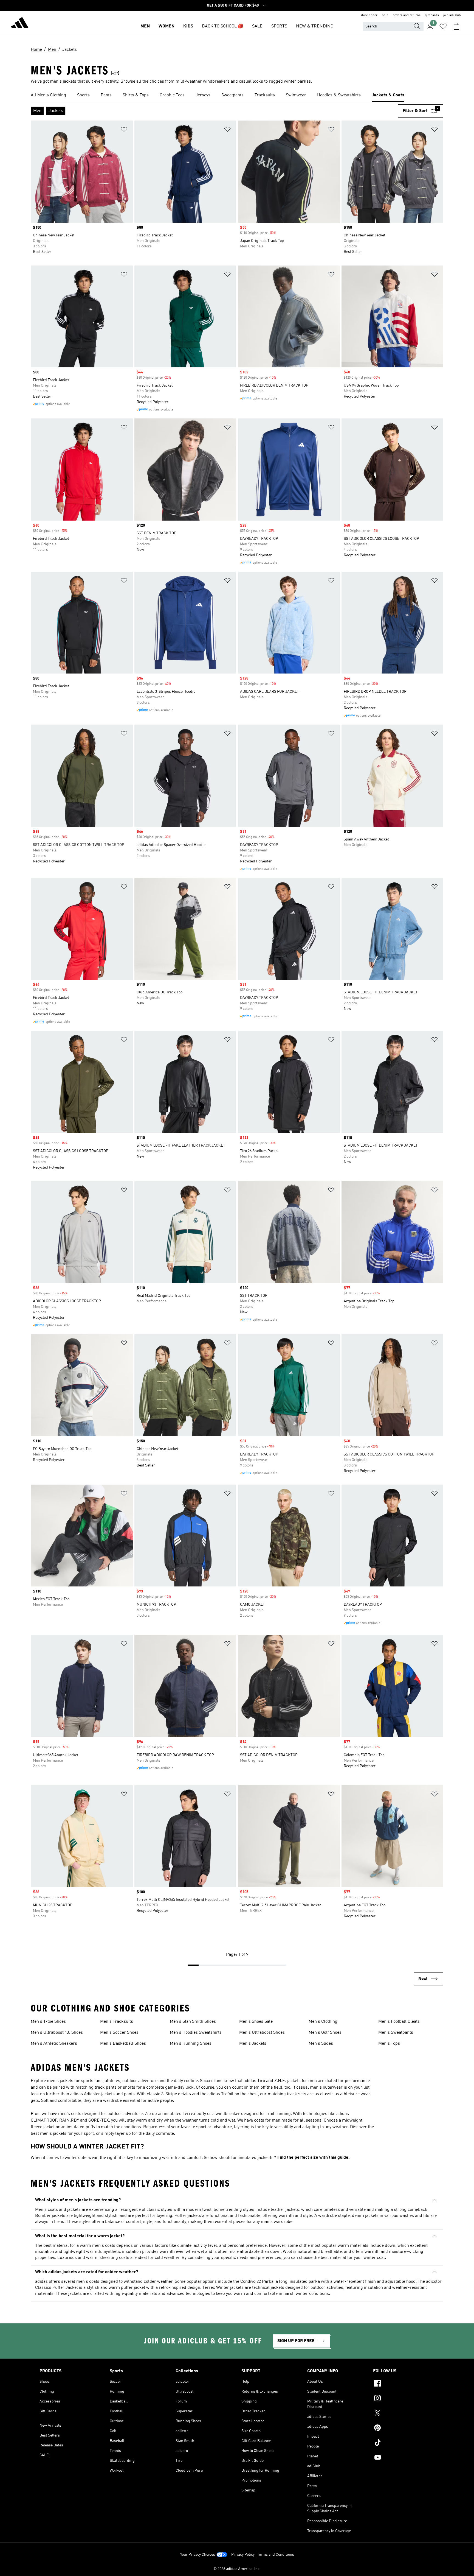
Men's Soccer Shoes (119, 2033)
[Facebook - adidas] (404, 2384)
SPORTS (279, 26)
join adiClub (452, 15)
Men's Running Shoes (191, 2044)
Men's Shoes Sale (256, 2022)
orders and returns (407, 15)
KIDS (188, 26)
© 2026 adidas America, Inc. (237, 2569)
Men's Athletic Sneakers (54, 2044)
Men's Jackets (253, 2044)
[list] (237, 96)
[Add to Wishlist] (124, 130)
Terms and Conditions (276, 2555)
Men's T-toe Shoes (48, 2022)
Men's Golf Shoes (325, 2033)
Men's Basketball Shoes (123, 2044)
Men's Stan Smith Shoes (193, 2022)
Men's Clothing (323, 2022)
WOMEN (167, 26)
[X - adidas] (404, 2414)
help (385, 15)
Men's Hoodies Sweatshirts (196, 2033)
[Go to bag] (456, 26)
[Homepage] (20, 24)
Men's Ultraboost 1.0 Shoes (57, 2033)
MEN (145, 26)
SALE (257, 26)
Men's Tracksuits (117, 2022)
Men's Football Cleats (399, 2022)
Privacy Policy (243, 2555)
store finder (369, 15)
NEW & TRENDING (315, 26)
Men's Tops (389, 2044)
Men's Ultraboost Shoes (262, 2033)
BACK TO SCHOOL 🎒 (223, 26)
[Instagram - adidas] (404, 2399)
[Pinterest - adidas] (404, 2429)
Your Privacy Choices (198, 2555)
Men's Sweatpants (396, 2033)
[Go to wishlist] (443, 26)
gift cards (432, 15)
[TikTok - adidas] (404, 2443)
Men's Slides (321, 2044)
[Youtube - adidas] (404, 2458)
